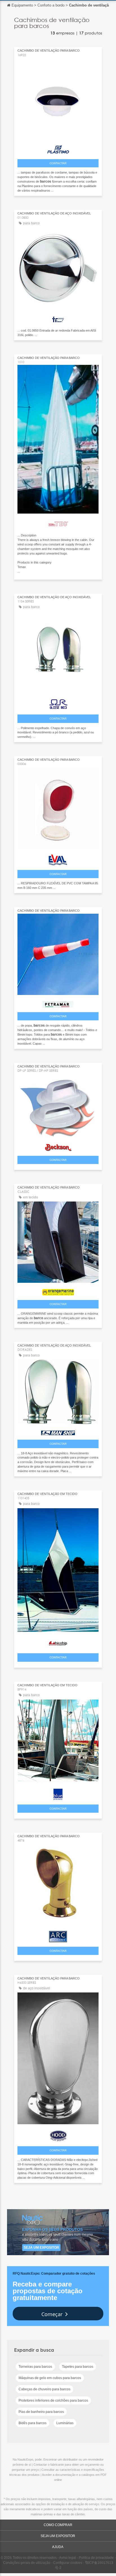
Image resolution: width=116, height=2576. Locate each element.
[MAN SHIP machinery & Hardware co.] (58, 1431)
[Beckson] (58, 1146)
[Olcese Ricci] (58, 703)
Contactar (58, 163)
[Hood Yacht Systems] (58, 2135)
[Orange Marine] (58, 1291)
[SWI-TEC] (58, 523)
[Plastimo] (58, 149)
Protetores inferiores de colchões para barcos (53, 2400)
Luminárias (65, 2423)
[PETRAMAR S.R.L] (58, 1003)
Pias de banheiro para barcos (41, 2412)
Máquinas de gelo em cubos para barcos (50, 2378)
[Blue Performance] (58, 1793)
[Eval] (58, 859)
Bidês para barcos (33, 2423)
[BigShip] (58, 1642)
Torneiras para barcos (35, 2367)
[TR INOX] (58, 318)
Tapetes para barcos (78, 2367)
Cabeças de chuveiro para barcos (44, 2389)
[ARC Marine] (58, 1935)
